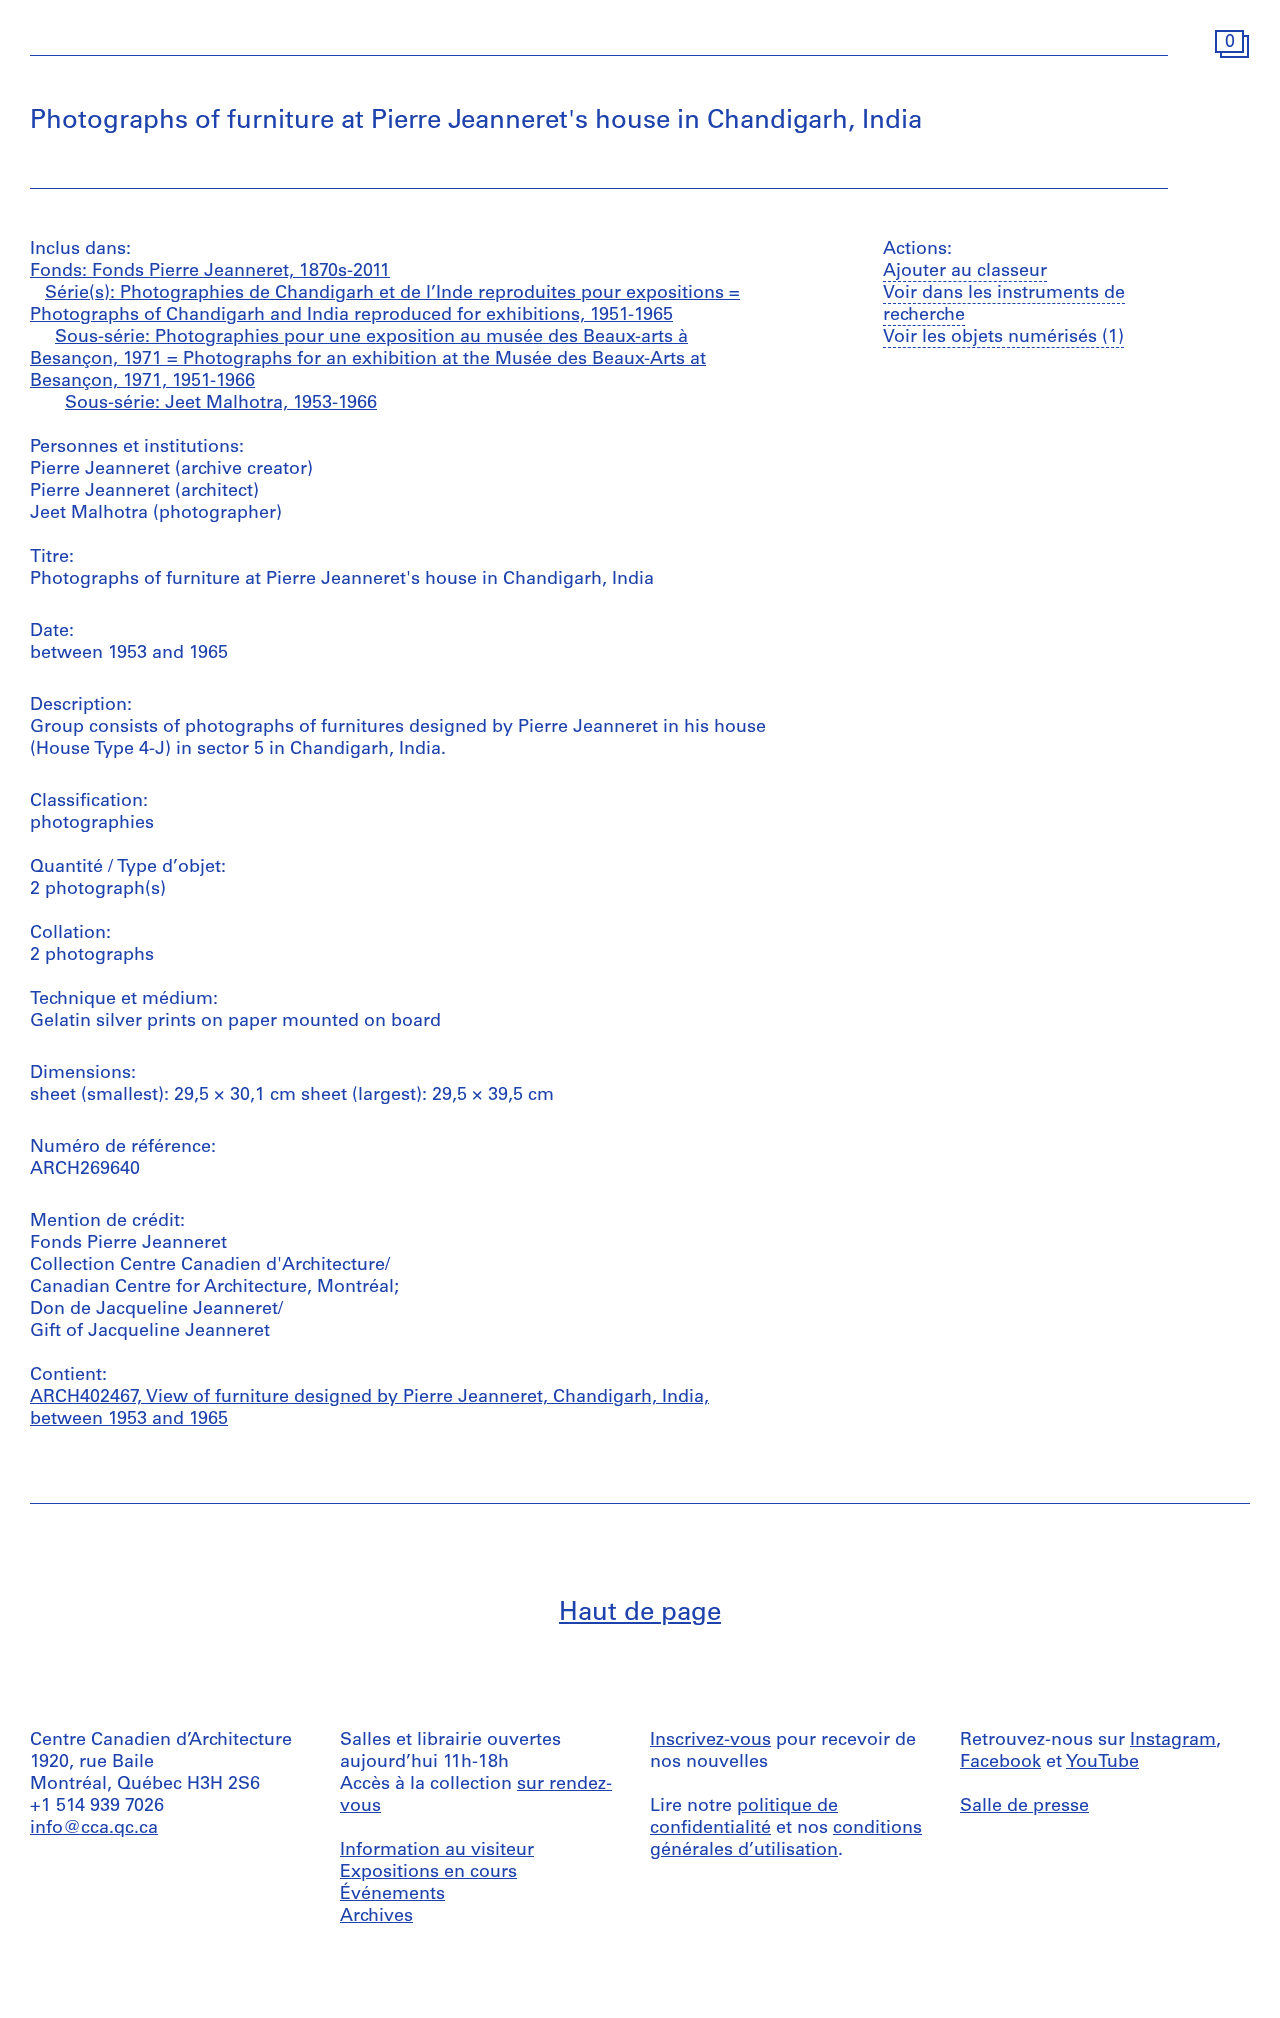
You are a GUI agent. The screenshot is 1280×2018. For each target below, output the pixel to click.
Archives (376, 1917)
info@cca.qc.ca (94, 1829)
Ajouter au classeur (965, 272)
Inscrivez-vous (710, 1741)
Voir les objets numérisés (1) (1003, 338)
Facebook (1000, 1763)
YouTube (1102, 1763)
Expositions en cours (428, 1873)
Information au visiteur (437, 1851)
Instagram (1173, 1741)
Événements (392, 1895)
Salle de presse (1024, 1807)
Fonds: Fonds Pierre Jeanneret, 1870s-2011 (210, 272)
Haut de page (640, 1613)
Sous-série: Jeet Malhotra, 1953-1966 (221, 404)
